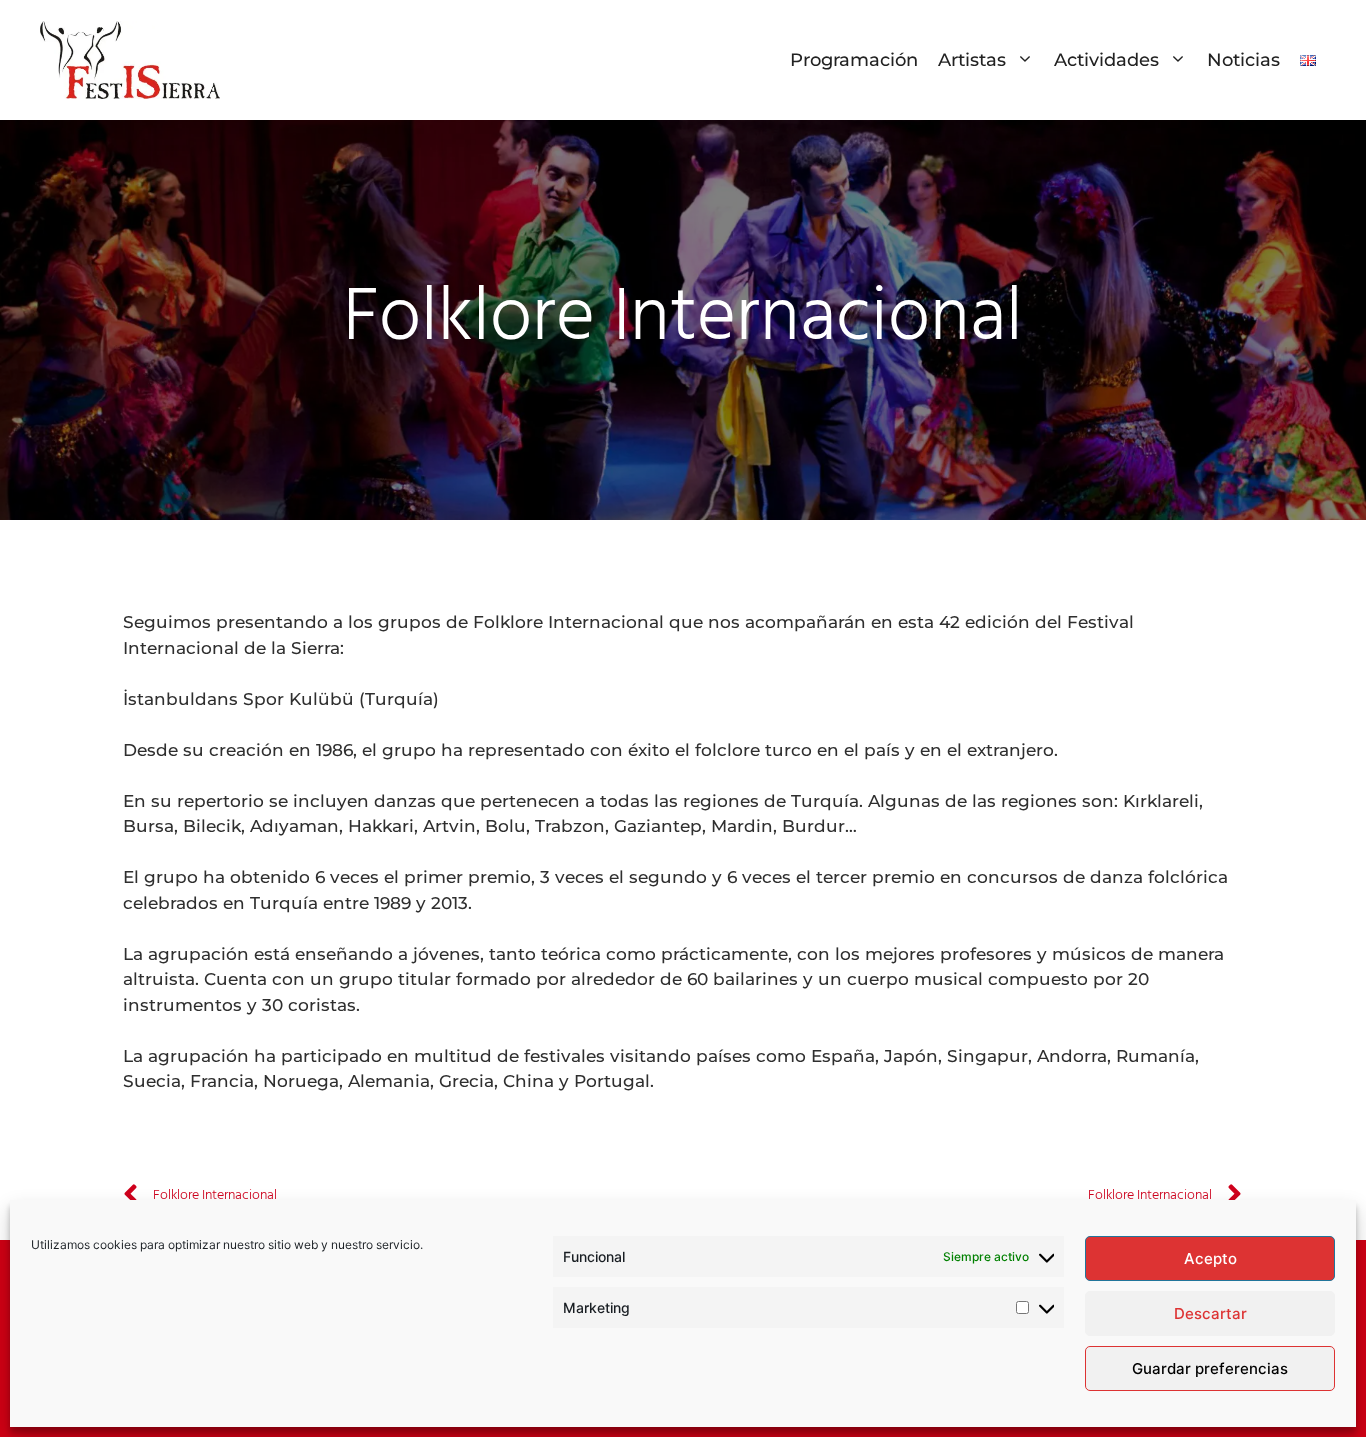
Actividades (1106, 60)
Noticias (1243, 60)
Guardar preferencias (1210, 1368)
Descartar (1210, 1313)
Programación (854, 60)
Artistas (972, 60)
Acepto (1210, 1258)
